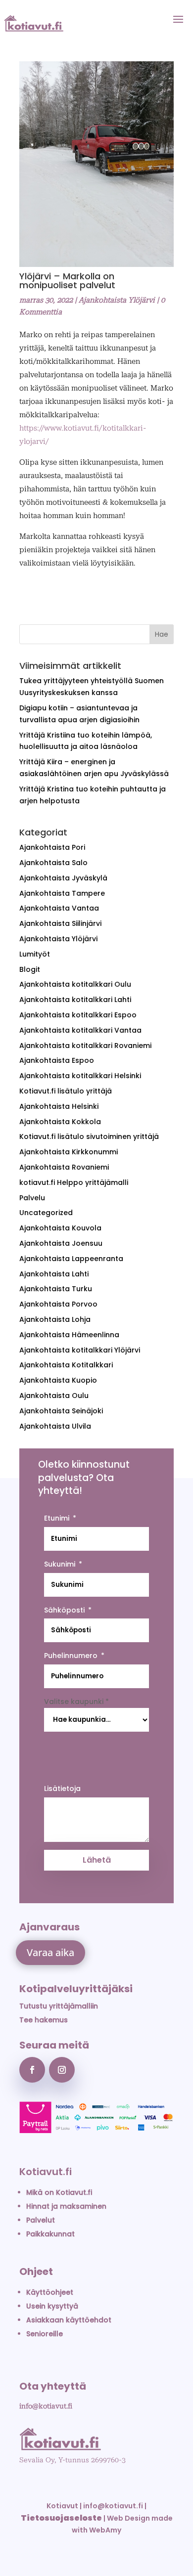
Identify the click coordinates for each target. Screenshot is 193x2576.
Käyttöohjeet (50, 2292)
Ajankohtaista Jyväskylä (63, 878)
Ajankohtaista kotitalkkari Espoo (78, 1015)
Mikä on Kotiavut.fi (59, 2192)
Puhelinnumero (71, 1656)
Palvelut (41, 2220)
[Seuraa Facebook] (32, 2070)
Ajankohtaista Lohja (55, 1319)
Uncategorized (46, 1213)
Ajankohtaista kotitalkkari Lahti (75, 1000)
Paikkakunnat (50, 2234)
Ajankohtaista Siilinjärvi (60, 923)
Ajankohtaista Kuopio (58, 1380)
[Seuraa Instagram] (62, 2070)
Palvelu (32, 1198)
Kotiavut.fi (46, 2172)
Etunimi (57, 1518)
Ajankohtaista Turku (56, 1289)
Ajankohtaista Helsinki (59, 1106)
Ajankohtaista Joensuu (61, 1243)
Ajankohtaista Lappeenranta (71, 1259)
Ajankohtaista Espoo (57, 1060)
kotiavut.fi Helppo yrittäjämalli (74, 1182)
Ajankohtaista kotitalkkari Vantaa (80, 1030)
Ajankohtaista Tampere (62, 893)
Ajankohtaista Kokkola (60, 1122)
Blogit (30, 969)
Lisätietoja (62, 1789)
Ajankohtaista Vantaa (59, 908)
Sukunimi (60, 1564)
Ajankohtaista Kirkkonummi (69, 1152)
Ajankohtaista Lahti (54, 1274)
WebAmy (105, 2530)
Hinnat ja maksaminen (66, 2206)
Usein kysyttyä (52, 2306)
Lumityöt (35, 954)
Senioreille (45, 2334)
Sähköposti (64, 1610)
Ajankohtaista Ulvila (55, 1426)
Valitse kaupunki (76, 1702)
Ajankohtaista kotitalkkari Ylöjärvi (80, 1350)
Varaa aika (50, 1952)
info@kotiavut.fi (46, 2406)
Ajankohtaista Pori (52, 847)
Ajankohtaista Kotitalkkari (66, 1365)
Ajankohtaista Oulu (54, 1396)
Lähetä (97, 1860)
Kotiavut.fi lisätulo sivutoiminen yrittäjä (89, 1136)
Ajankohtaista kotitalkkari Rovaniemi (85, 1046)
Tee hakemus (44, 2020)
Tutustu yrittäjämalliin (59, 2006)
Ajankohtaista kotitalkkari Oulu (75, 984)
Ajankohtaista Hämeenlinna (69, 1335)
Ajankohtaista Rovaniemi (64, 1167)
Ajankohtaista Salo (53, 863)
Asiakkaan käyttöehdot (69, 2320)
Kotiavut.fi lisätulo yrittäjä (66, 1091)
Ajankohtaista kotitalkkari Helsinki (80, 1076)
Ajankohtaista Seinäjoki (61, 1411)
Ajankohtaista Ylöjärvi (117, 300)
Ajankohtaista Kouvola (60, 1228)
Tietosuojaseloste (61, 2518)
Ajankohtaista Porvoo (58, 1304)
